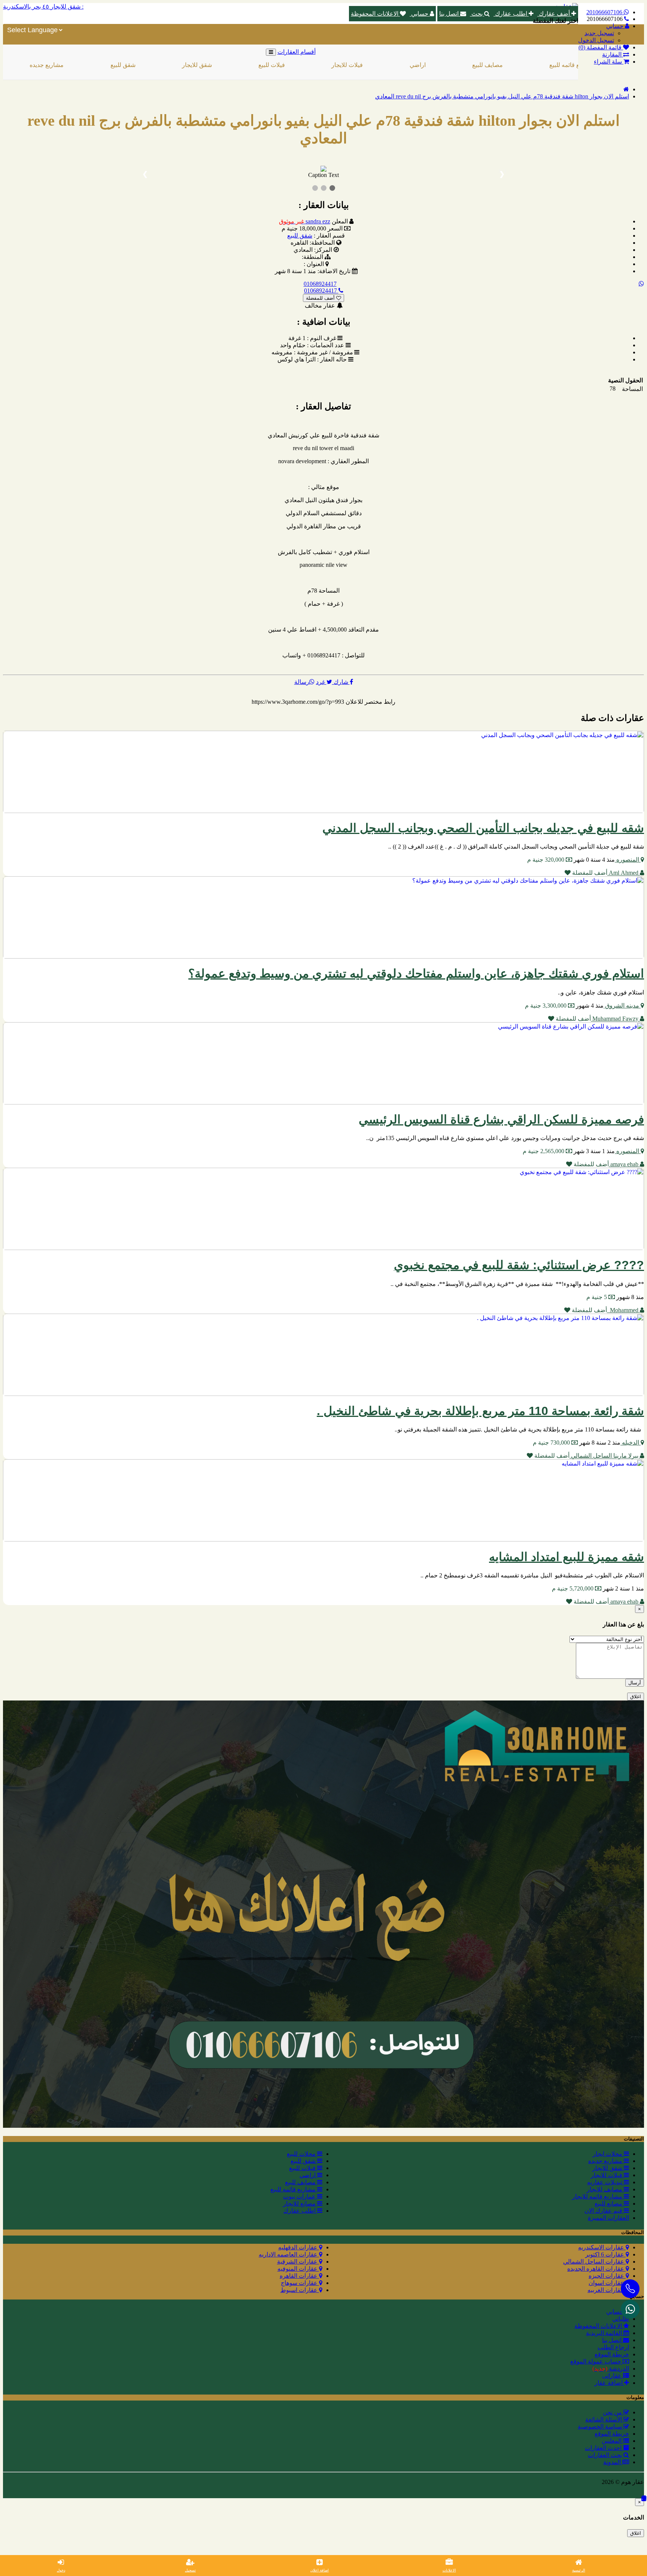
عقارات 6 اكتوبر (605, 2254)
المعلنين (612, 2441)
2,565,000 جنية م (544, 1151)
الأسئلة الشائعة (604, 2419)
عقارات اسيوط (300, 2290)
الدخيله (631, 1443)
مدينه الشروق (622, 1006)
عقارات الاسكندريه (602, 2247)
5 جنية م (597, 1297)
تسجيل (190, 2570)
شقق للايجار (121, 65)
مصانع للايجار (300, 2204)
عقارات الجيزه (607, 2276)
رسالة (302, 682)
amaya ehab (624, 1164)
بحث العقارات (606, 2455)
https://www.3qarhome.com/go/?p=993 (298, 702)
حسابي (420, 14)
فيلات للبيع (196, 65)
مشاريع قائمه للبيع (496, 65)
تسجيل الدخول (596, 40)
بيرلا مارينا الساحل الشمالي (605, 1456)
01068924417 (320, 284)
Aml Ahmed (624, 873)
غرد (321, 682)
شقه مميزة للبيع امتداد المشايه (566, 1557)
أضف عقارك (554, 14)
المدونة (613, 2462)
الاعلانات (449, 2570)
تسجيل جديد (599, 33)
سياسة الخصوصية (601, 2427)
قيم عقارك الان (604, 2211)
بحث (477, 14)
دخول (61, 2570)
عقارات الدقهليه (299, 2247)
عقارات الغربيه (607, 2290)
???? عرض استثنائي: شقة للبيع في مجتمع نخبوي (519, 1265)
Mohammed (623, 1310)
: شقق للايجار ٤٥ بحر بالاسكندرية (43, 7)
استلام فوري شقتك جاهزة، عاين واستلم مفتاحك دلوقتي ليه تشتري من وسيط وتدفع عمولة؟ (416, 974)
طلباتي (621, 2319)
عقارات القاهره (299, 2276)
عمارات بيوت (300, 2196)
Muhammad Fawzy (615, 1019)
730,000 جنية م (552, 1443)
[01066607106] (630, 2309)
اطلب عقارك (511, 14)
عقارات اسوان (607, 2283)
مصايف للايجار (605, 2189)
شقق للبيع (47, 65)
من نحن (613, 2412)
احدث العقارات (604, 2448)
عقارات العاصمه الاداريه (289, 2254)
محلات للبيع (302, 2154)
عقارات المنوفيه (298, 2269)
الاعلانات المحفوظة (375, 14)
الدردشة (611, 2369)
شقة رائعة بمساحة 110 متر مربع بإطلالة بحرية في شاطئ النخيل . (480, 1411)
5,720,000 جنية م (573, 1588)
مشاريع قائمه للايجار (598, 2196)
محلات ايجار (608, 2154)
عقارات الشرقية (298, 2262)
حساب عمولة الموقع (596, 2361)
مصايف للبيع (412, 65)
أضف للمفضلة (321, 298)
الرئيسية (579, 2570)
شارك (341, 682)
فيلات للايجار (271, 65)
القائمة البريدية (605, 2333)
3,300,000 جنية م (546, 1006)
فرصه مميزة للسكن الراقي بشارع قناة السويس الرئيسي (501, 1119)
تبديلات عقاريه (605, 2182)
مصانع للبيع (609, 2204)
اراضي (342, 65)
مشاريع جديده (606, 2161)
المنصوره (628, 860)
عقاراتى (613, 2376)
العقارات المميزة (608, 2218)
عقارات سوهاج (300, 2283)
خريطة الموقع (612, 2354)
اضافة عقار (609, 2383)
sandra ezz (305, 221)
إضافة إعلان (320, 2570)
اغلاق (636, 1697)
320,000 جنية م (546, 860)
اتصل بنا (450, 14)
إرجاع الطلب (613, 2347)
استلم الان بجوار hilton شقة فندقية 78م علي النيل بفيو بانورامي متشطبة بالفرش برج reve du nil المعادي (502, 96)
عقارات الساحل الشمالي (594, 2262)
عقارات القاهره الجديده (596, 2269)
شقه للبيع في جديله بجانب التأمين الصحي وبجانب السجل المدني (483, 828)
